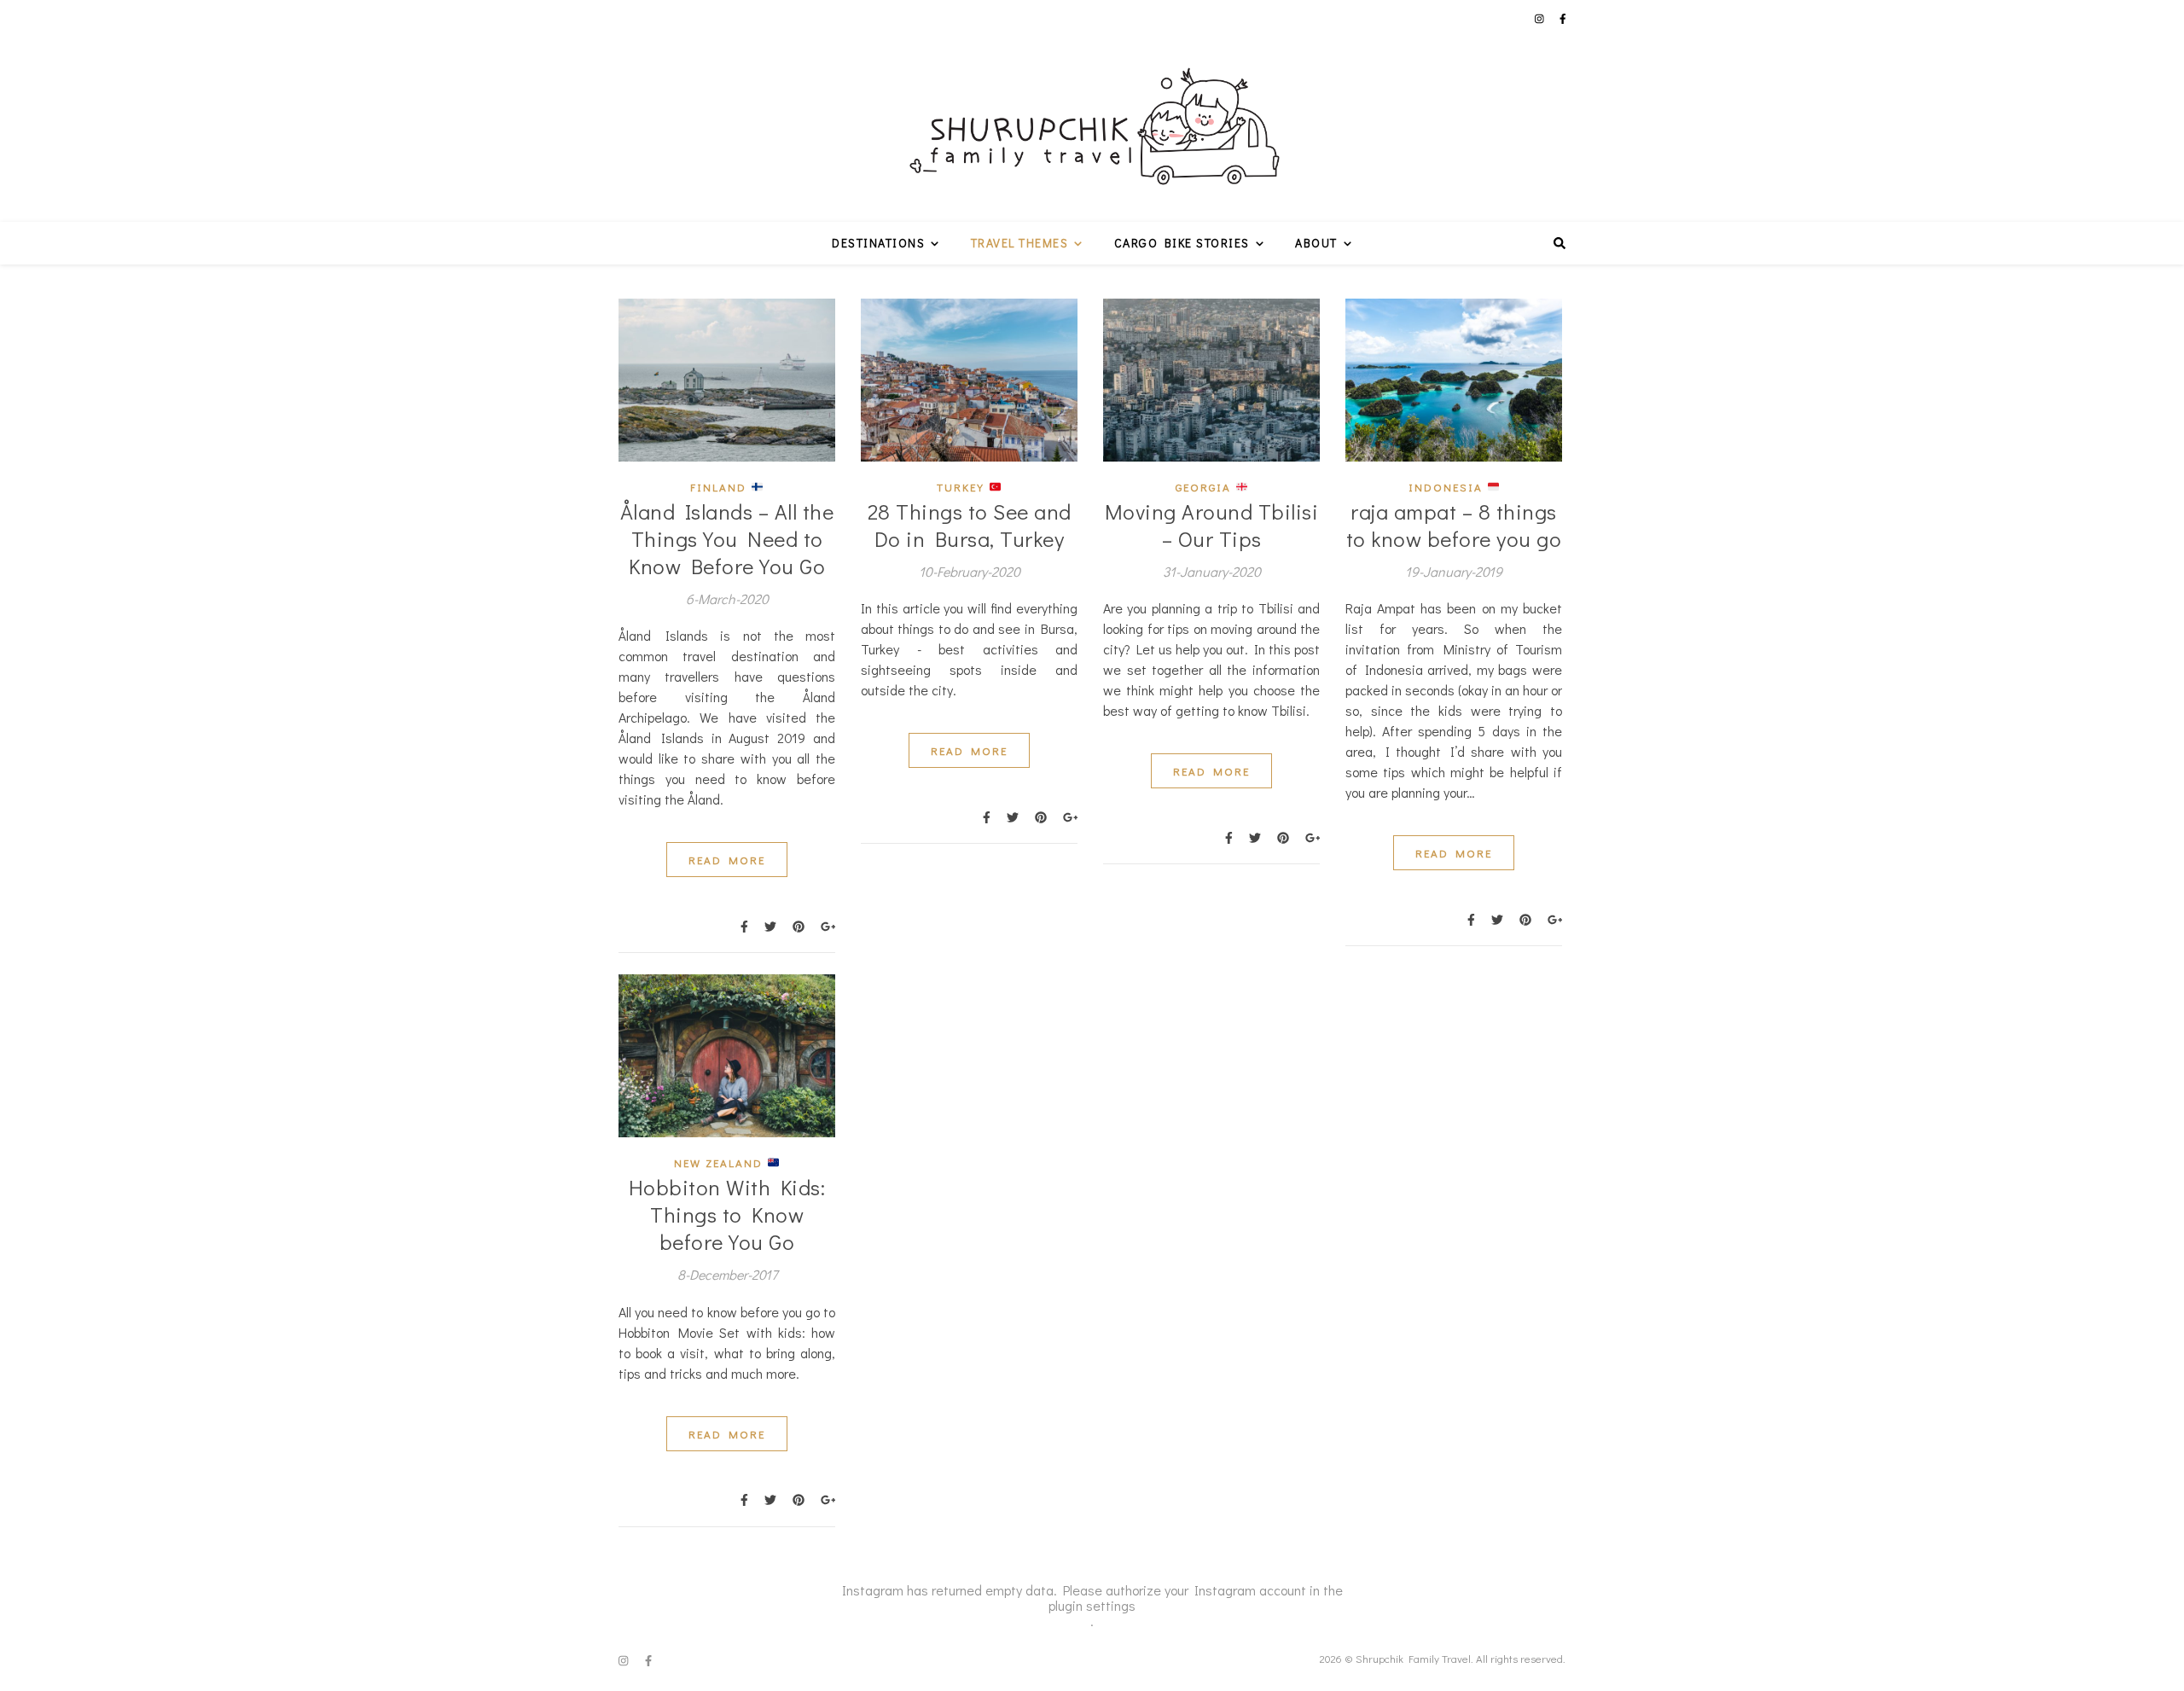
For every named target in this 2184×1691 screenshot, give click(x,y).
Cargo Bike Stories (1182, 243)
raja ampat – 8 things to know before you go (1454, 525)
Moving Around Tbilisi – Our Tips (1212, 525)
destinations (878, 243)
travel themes (1020, 243)
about (1316, 243)
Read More (727, 860)
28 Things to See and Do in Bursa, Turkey (970, 525)
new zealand (720, 1162)
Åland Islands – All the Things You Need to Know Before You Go (727, 539)
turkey (963, 487)
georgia (1205, 487)
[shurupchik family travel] (1092, 111)
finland (720, 487)
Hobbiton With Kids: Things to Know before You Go (727, 1214)
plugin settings (1092, 1606)
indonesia (1448, 487)
